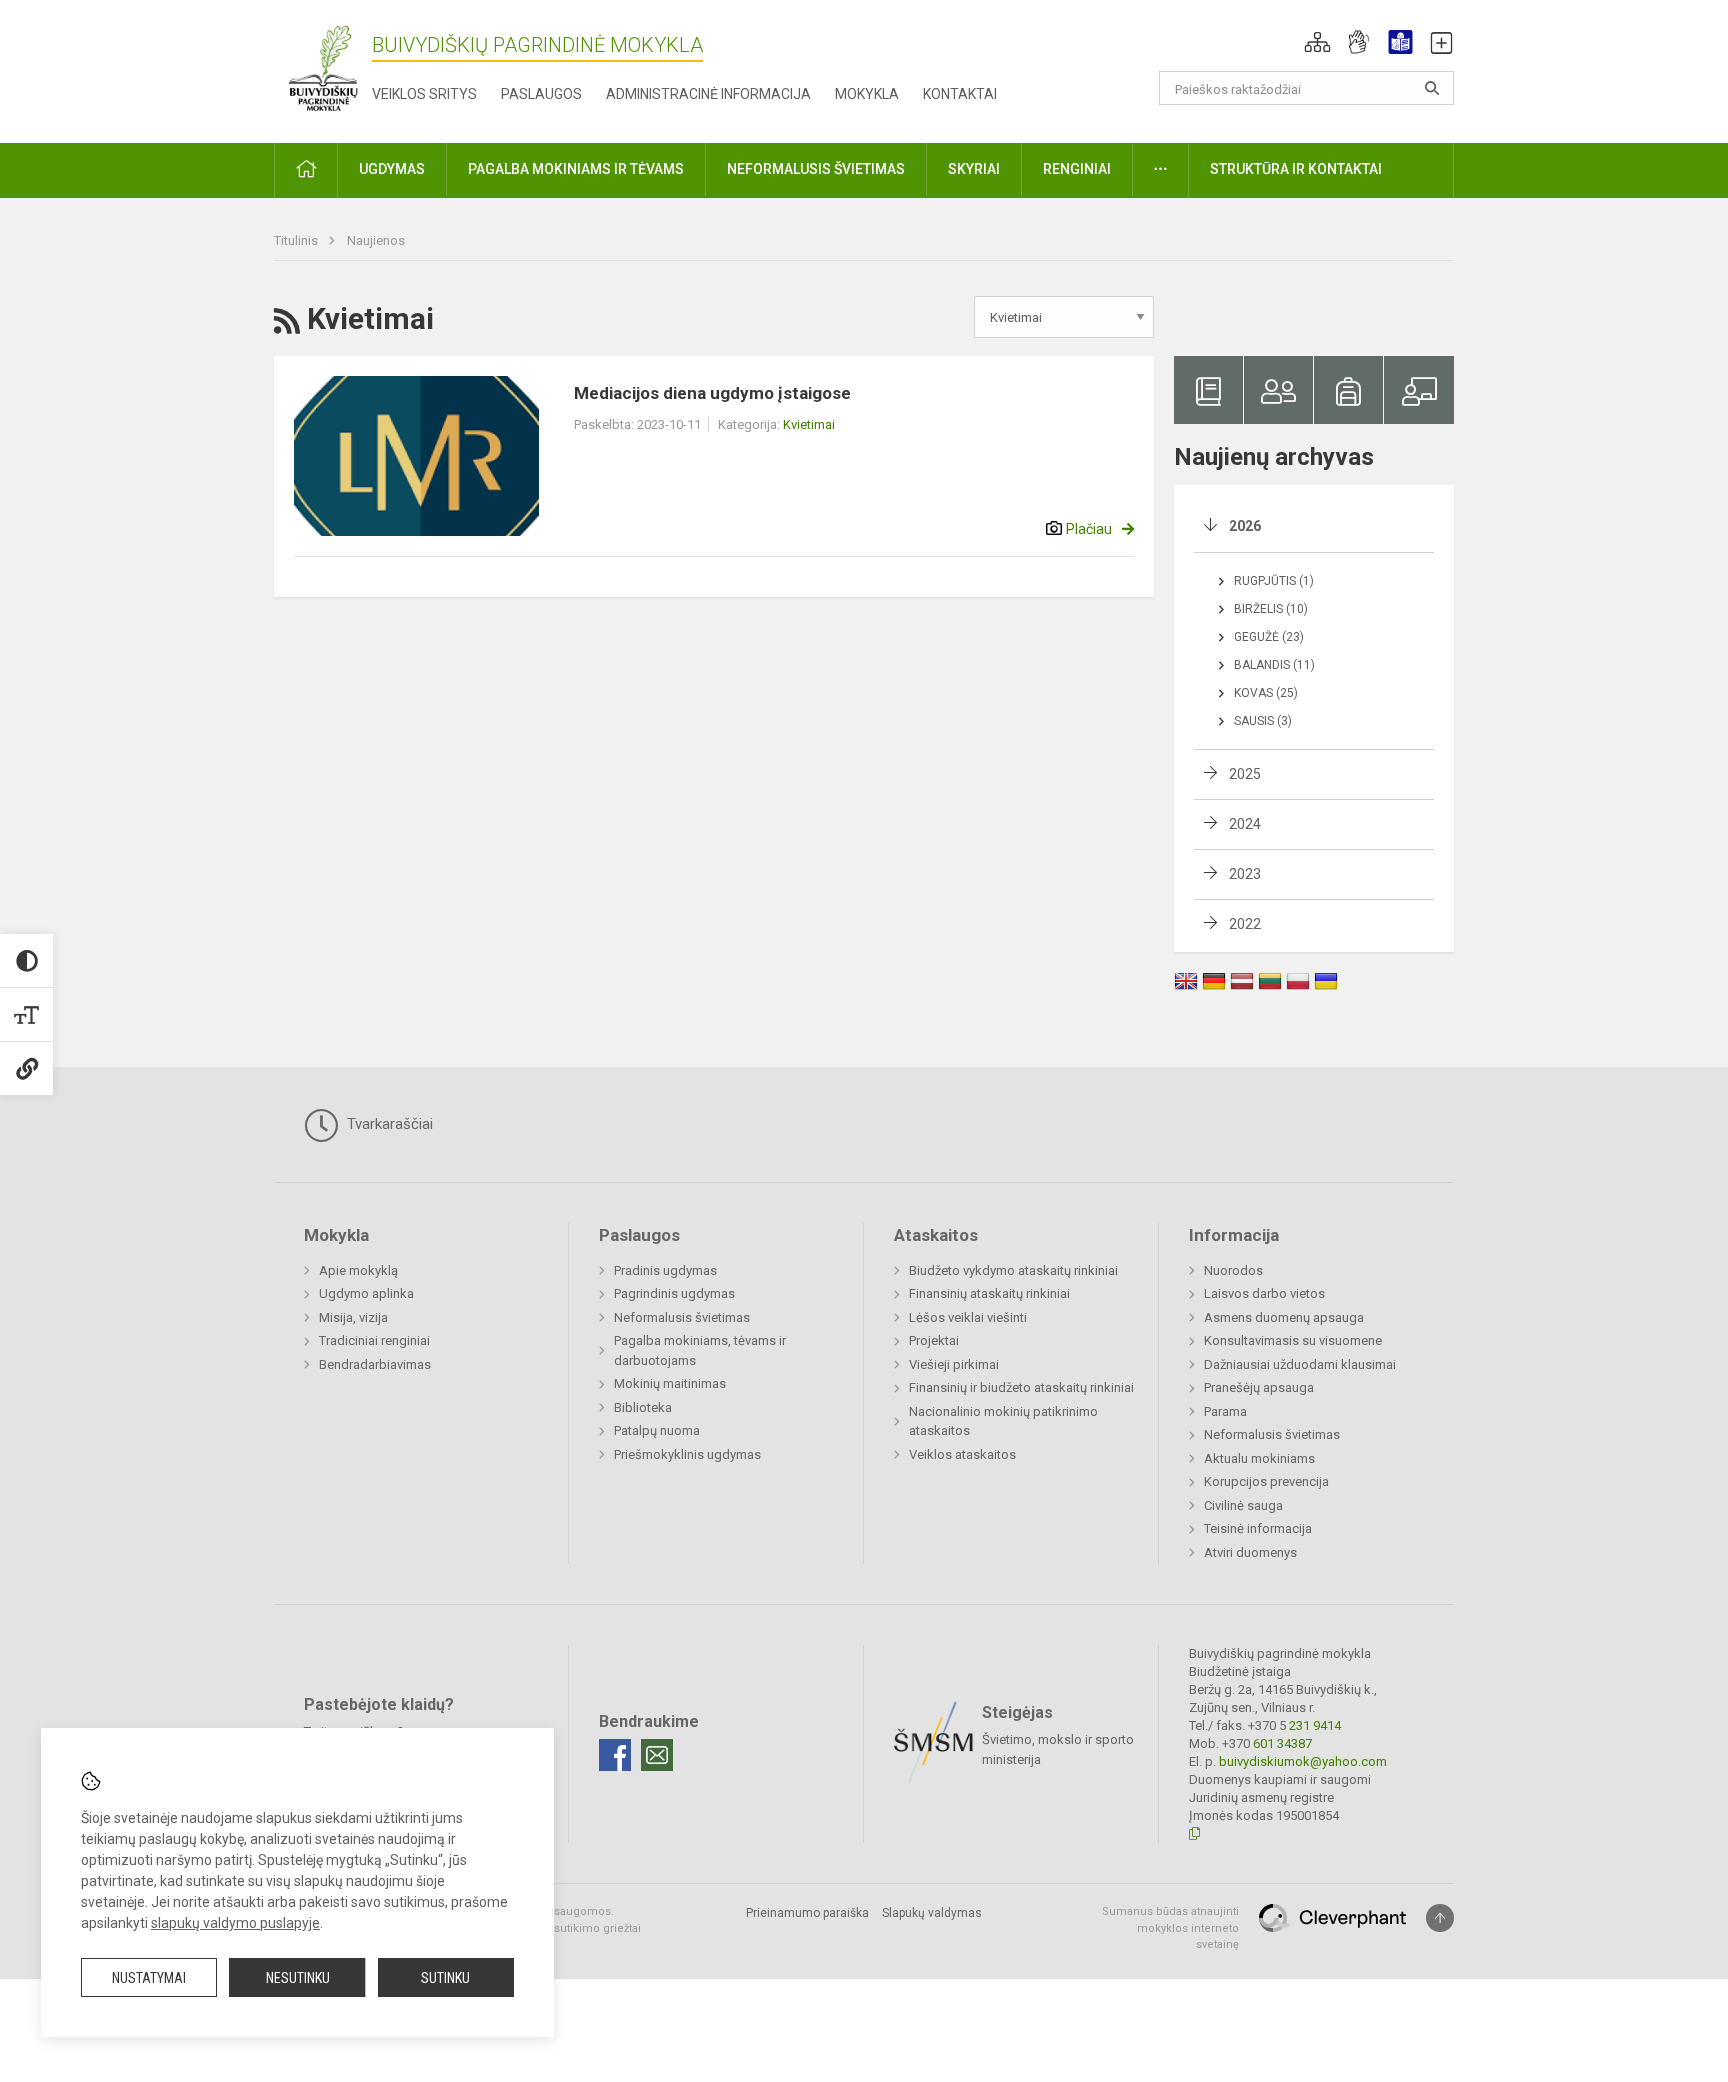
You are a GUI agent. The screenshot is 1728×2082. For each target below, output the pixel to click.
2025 (1245, 774)
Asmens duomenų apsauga (1284, 1317)
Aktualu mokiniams (1259, 1458)
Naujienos (376, 240)
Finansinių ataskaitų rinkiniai (989, 1293)
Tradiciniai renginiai (374, 1340)
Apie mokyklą (358, 1270)
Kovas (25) (1266, 693)
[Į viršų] (1440, 1918)
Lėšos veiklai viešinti (968, 1317)
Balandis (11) (1274, 665)
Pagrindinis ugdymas (674, 1293)
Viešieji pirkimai (954, 1364)
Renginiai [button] (1077, 169)
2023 (1245, 874)
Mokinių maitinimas (670, 1383)
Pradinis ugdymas (665, 1270)
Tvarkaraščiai (388, 1124)
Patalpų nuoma (657, 1430)
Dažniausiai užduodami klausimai (1300, 1364)
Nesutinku (298, 1978)
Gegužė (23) (1269, 637)
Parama (1225, 1411)
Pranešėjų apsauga (1259, 1387)
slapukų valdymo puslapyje (235, 1923)
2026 (1245, 526)
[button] (1317, 42)
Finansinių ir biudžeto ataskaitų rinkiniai (1021, 1387)
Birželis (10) (1271, 609)
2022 (1245, 924)
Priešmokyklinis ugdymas (687, 1454)
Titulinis (297, 240)
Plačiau (1089, 529)
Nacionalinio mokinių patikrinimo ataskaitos (1003, 1421)
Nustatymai (149, 1978)
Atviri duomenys (1250, 1552)
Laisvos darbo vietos (1264, 1293)
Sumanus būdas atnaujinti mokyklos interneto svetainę (1170, 1928)
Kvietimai (809, 424)
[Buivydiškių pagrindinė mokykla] (323, 67)
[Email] (657, 1755)
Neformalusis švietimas (682, 1317)
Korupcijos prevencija (1266, 1481)
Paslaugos (541, 94)
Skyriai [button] (974, 169)
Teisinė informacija (1258, 1528)
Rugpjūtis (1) (1274, 581)
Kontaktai (960, 94)
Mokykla (867, 94)
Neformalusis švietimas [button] (816, 169)
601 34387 (1281, 1743)
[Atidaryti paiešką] (1432, 88)
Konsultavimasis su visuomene (1293, 1340)
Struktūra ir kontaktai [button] (1296, 169)
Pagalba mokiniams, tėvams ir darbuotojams (700, 1350)
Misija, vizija (353, 1317)
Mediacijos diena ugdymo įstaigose (712, 393)
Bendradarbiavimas (375, 1364)
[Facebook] (615, 1755)
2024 (1245, 824)
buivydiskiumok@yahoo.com (1303, 1761)
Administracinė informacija (708, 94)
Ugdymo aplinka (366, 1293)
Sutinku (445, 1978)
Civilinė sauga (1243, 1505)
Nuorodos (1233, 1270)
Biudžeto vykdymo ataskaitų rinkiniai (1013, 1270)
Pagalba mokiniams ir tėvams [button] (576, 169)
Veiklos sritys (424, 94)
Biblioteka (643, 1407)
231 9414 (1313, 1725)
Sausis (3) (1263, 721)
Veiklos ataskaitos (962, 1454)
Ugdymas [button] (392, 169)
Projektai (934, 1340)
